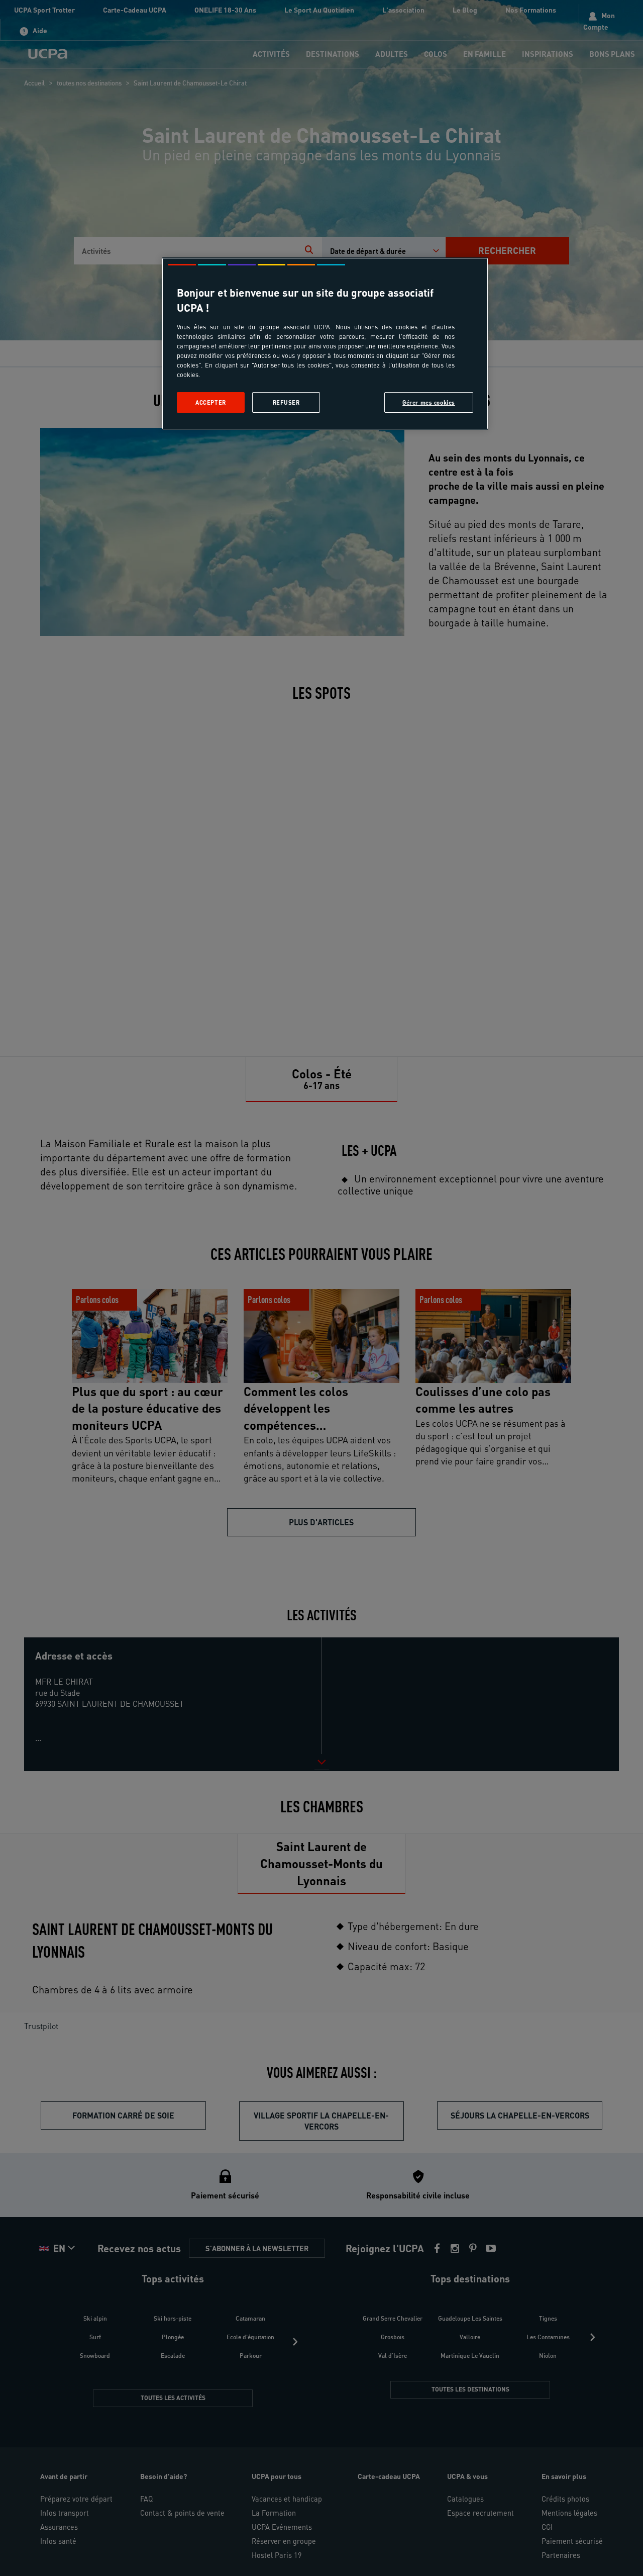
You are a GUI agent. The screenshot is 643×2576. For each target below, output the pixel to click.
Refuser (286, 402)
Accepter (211, 402)
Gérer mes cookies (429, 402)
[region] (325, 344)
